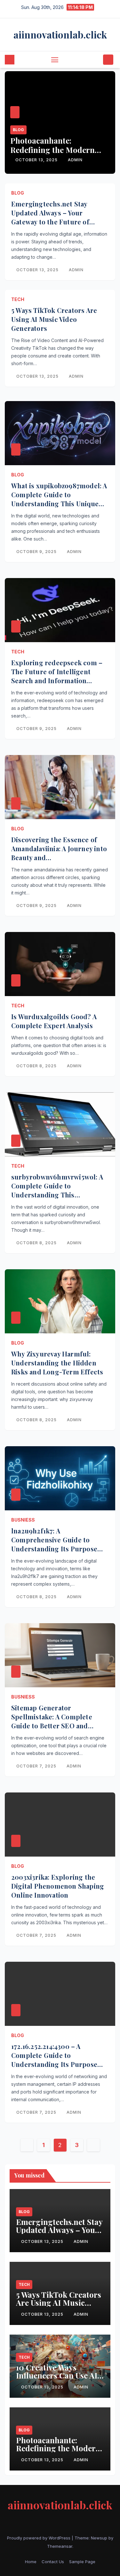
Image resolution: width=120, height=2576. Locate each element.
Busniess (23, 1520)
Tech (18, 299)
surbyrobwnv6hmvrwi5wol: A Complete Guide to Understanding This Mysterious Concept (57, 1190)
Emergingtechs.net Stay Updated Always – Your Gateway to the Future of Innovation (50, 217)
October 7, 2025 (37, 1766)
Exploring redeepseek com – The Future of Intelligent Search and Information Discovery (57, 676)
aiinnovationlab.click (60, 35)
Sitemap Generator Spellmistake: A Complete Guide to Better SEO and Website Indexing (52, 1721)
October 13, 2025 (37, 160)
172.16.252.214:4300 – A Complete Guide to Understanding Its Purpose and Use (54, 2060)
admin (75, 160)
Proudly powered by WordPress (39, 2538)
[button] (97, 60)
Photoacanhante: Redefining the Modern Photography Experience (56, 150)
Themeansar (60, 2546)
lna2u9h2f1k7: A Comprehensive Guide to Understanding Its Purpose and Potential (54, 1544)
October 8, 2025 (37, 1066)
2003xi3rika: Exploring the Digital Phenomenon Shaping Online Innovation (58, 1886)
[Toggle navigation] (55, 60)
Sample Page (82, 2562)
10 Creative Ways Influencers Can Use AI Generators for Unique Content (57, 2379)
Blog (18, 130)
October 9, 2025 (37, 552)
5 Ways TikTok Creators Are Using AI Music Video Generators (54, 319)
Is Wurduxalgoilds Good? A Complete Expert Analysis (54, 1021)
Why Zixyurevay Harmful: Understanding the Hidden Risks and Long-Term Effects (57, 1363)
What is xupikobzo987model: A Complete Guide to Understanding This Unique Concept (59, 499)
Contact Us (53, 2562)
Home (31, 2562)
